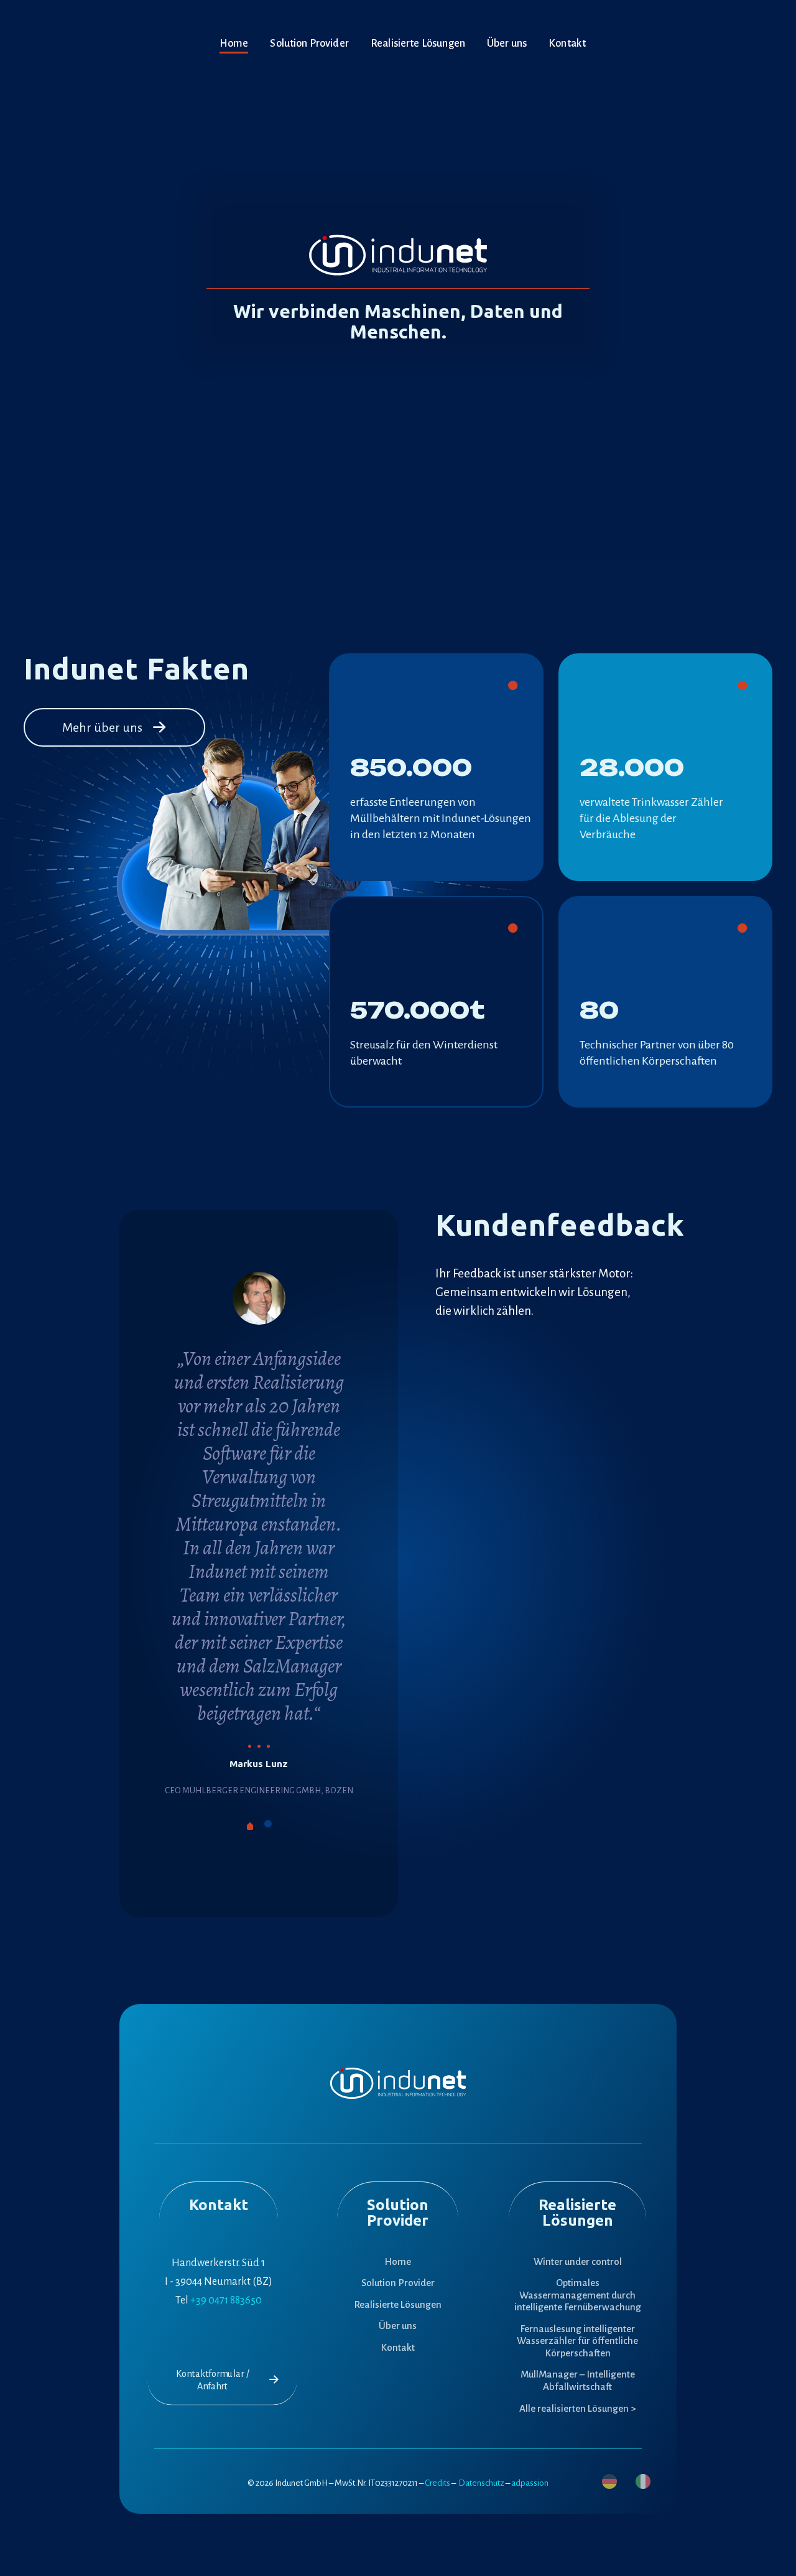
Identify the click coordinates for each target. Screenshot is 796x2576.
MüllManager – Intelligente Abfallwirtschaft (578, 2380)
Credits (437, 2483)
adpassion (530, 2483)
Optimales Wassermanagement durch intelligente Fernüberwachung (578, 2295)
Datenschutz (481, 2483)
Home (398, 2261)
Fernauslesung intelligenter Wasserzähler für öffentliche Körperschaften (577, 2341)
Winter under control (578, 2261)
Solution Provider (398, 2283)
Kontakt (398, 2347)
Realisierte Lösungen (398, 2304)
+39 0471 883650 (226, 2300)
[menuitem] (609, 2481)
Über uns (398, 2326)
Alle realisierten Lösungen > (577, 2408)
